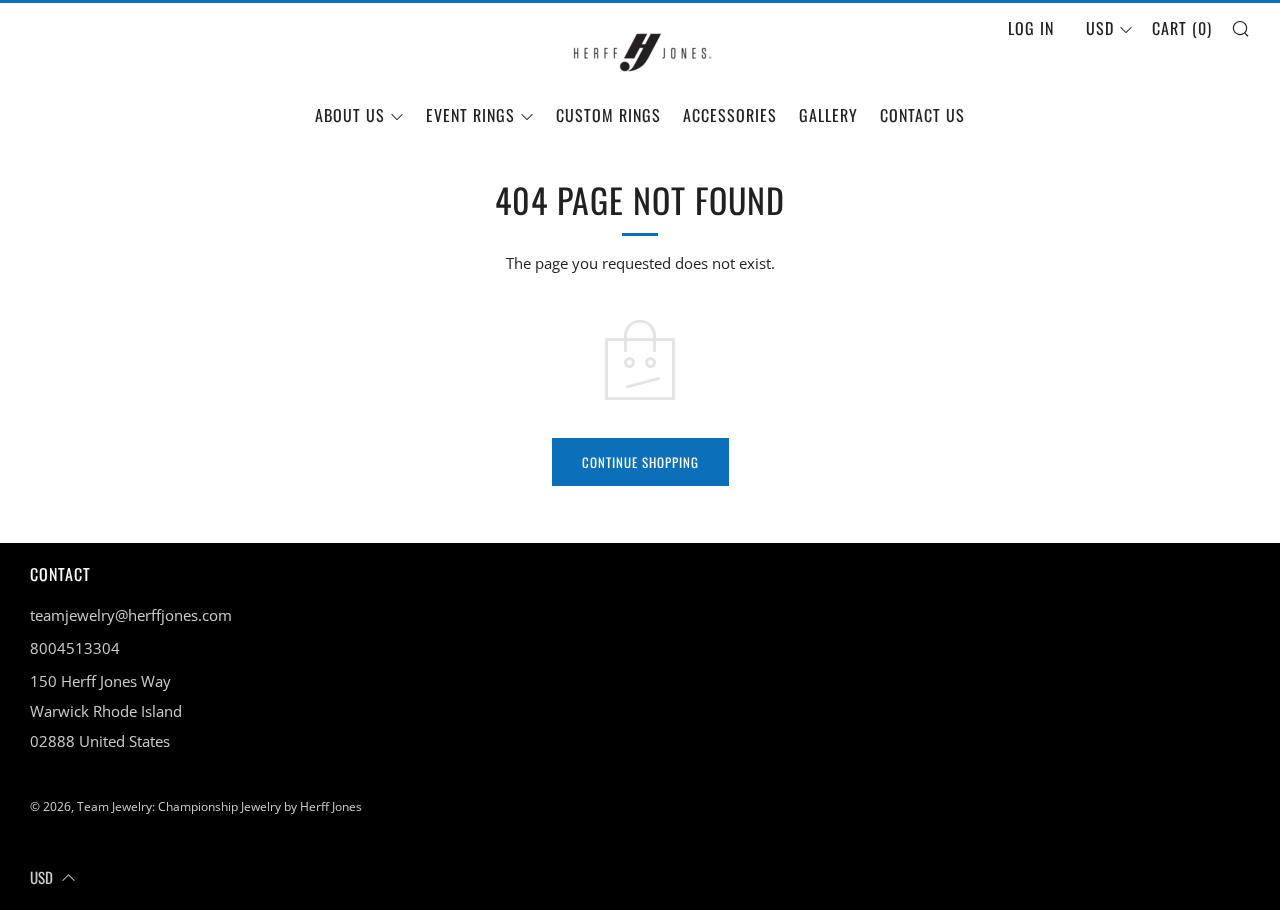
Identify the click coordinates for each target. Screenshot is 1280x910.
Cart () (1182, 28)
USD (1100, 28)
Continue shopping (640, 462)
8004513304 (75, 648)
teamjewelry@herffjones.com (131, 615)
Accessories (730, 115)
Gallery (828, 115)
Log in (1031, 28)
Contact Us (922, 115)
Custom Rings (608, 115)
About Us (350, 115)
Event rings (470, 115)
